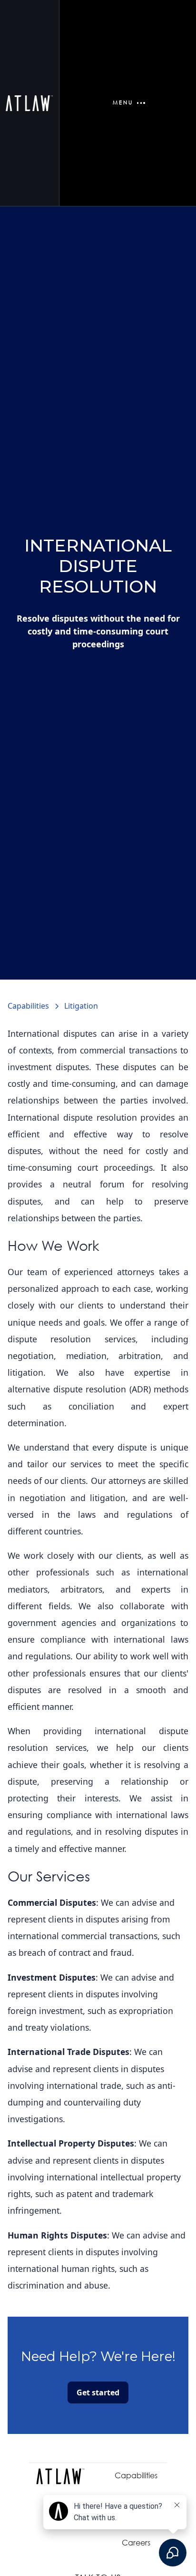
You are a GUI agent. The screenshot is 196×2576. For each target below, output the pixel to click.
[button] (127, 103)
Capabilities (136, 2475)
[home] (29, 103)
